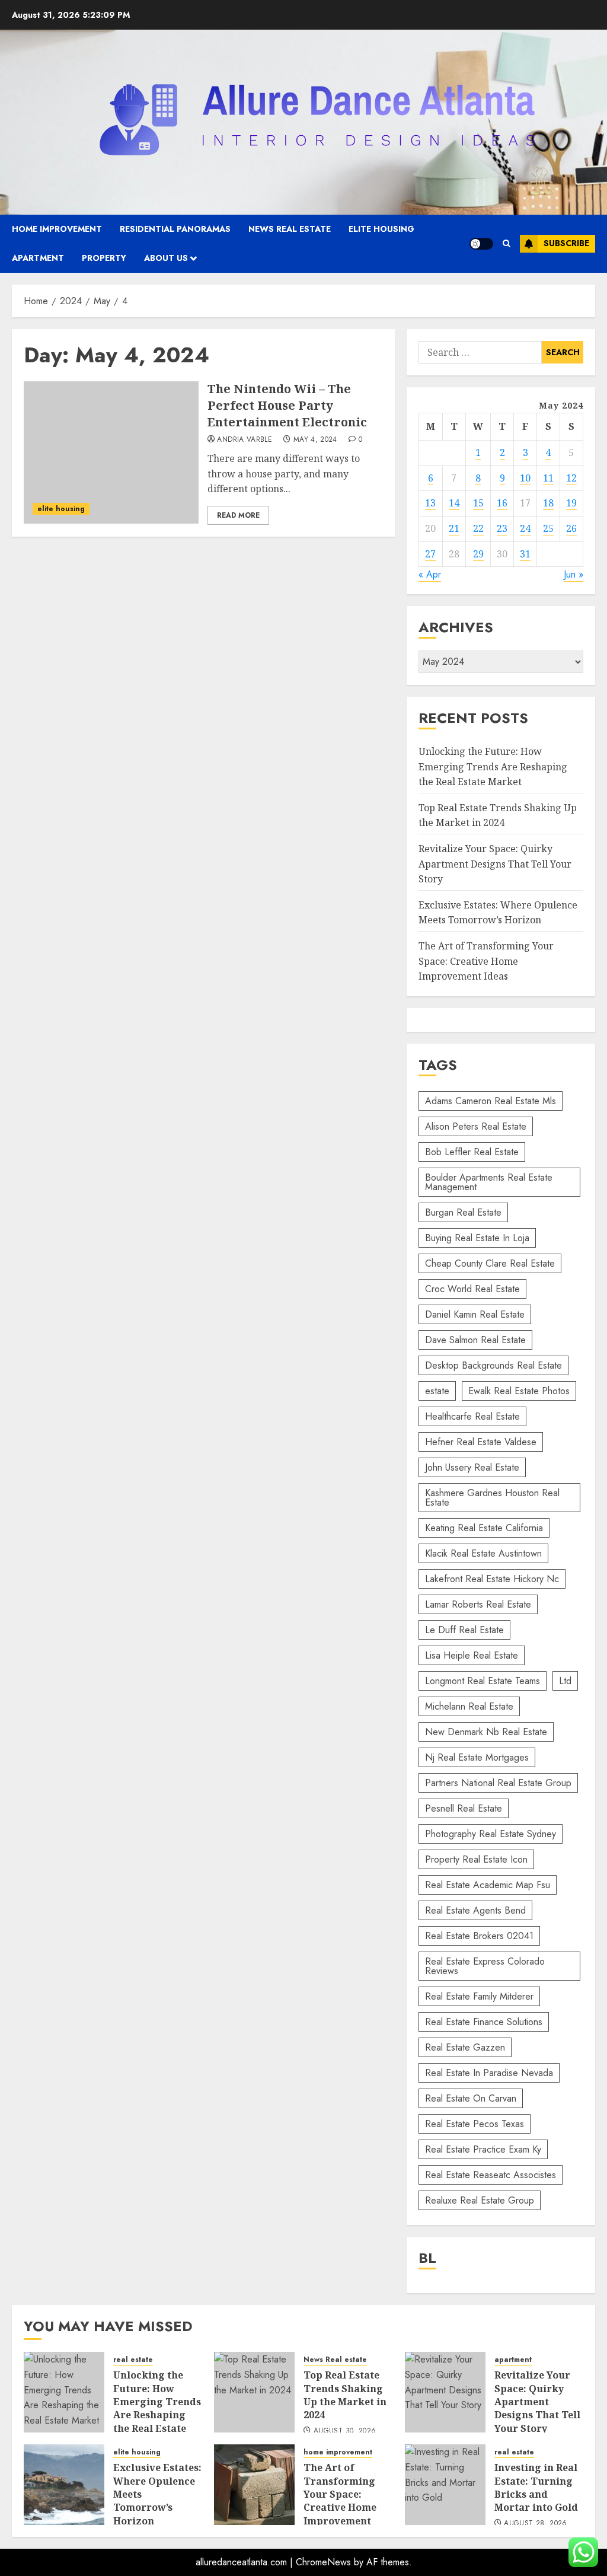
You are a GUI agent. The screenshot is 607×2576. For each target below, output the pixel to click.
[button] (507, 243)
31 (525, 554)
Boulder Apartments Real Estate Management (489, 1182)
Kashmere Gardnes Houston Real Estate (492, 1498)
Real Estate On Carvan (471, 2098)
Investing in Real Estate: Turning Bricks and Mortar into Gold (536, 2487)
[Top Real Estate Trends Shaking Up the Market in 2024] (254, 2392)
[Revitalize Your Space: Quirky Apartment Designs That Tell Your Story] (445, 2392)
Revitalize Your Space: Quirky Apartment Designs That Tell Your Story (495, 864)
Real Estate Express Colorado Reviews (485, 1966)
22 (478, 528)
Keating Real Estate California (484, 1528)
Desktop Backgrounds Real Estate (493, 1365)
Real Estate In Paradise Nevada (489, 2073)
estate (437, 1391)
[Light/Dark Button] (481, 244)
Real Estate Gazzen (465, 2047)
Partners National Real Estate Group (498, 1783)
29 (478, 554)
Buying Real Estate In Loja (477, 1238)
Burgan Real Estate (463, 1212)
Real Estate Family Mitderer (479, 1996)
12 (571, 478)
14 (454, 503)
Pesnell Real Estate (464, 1808)
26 (571, 528)
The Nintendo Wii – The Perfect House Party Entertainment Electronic (287, 405)
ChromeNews (323, 2562)
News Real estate (290, 229)
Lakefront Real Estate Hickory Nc (492, 1579)
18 (548, 503)
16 (502, 503)
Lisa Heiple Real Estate (472, 1655)
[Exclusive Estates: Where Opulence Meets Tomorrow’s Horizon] (64, 2485)
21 (454, 528)
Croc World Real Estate (472, 1289)
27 (430, 554)
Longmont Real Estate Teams (483, 1681)
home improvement (57, 229)
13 (430, 503)
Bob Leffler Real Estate (472, 1152)
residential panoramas (175, 229)
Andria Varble (245, 440)
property (104, 258)
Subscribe (566, 243)
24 (525, 528)
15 (478, 503)
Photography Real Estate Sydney (491, 1834)
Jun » (574, 574)
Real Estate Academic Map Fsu (488, 1885)
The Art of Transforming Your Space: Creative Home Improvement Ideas (486, 961)
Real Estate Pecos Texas (475, 2124)
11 (548, 478)
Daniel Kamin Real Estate (475, 1314)
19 (571, 503)
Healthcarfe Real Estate (472, 1416)
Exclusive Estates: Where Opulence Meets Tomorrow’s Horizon (498, 913)
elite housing (381, 229)
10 (525, 478)
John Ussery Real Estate (472, 1467)
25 (548, 528)
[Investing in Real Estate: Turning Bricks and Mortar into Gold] (445, 2485)
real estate (133, 2360)
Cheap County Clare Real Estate (490, 1263)
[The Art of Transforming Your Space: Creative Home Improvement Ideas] (254, 2485)
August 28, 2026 (535, 2524)
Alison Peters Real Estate (476, 1126)
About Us (166, 258)
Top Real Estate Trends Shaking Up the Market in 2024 (498, 815)
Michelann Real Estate (469, 1706)
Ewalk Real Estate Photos (519, 1391)
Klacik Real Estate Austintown (483, 1553)
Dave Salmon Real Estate (475, 1340)
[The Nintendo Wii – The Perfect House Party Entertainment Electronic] (111, 452)
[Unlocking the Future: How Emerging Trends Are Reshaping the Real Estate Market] (64, 2392)
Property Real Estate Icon (476, 1859)
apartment (38, 258)
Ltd (565, 1681)
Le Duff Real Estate (464, 1630)
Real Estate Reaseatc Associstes (491, 2175)
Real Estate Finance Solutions (484, 2022)
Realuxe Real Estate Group (480, 2200)
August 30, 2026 (345, 2431)
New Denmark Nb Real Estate (486, 1732)
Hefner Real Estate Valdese (481, 1442)
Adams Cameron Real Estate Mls (491, 1101)
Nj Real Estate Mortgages (477, 1757)
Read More (238, 515)
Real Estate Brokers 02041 (479, 1936)
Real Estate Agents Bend (475, 1910)
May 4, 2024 (315, 440)
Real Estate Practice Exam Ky (483, 2149)
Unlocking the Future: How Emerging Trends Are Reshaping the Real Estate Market (493, 766)
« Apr (430, 574)
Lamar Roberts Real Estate (478, 1604)
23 (502, 528)
